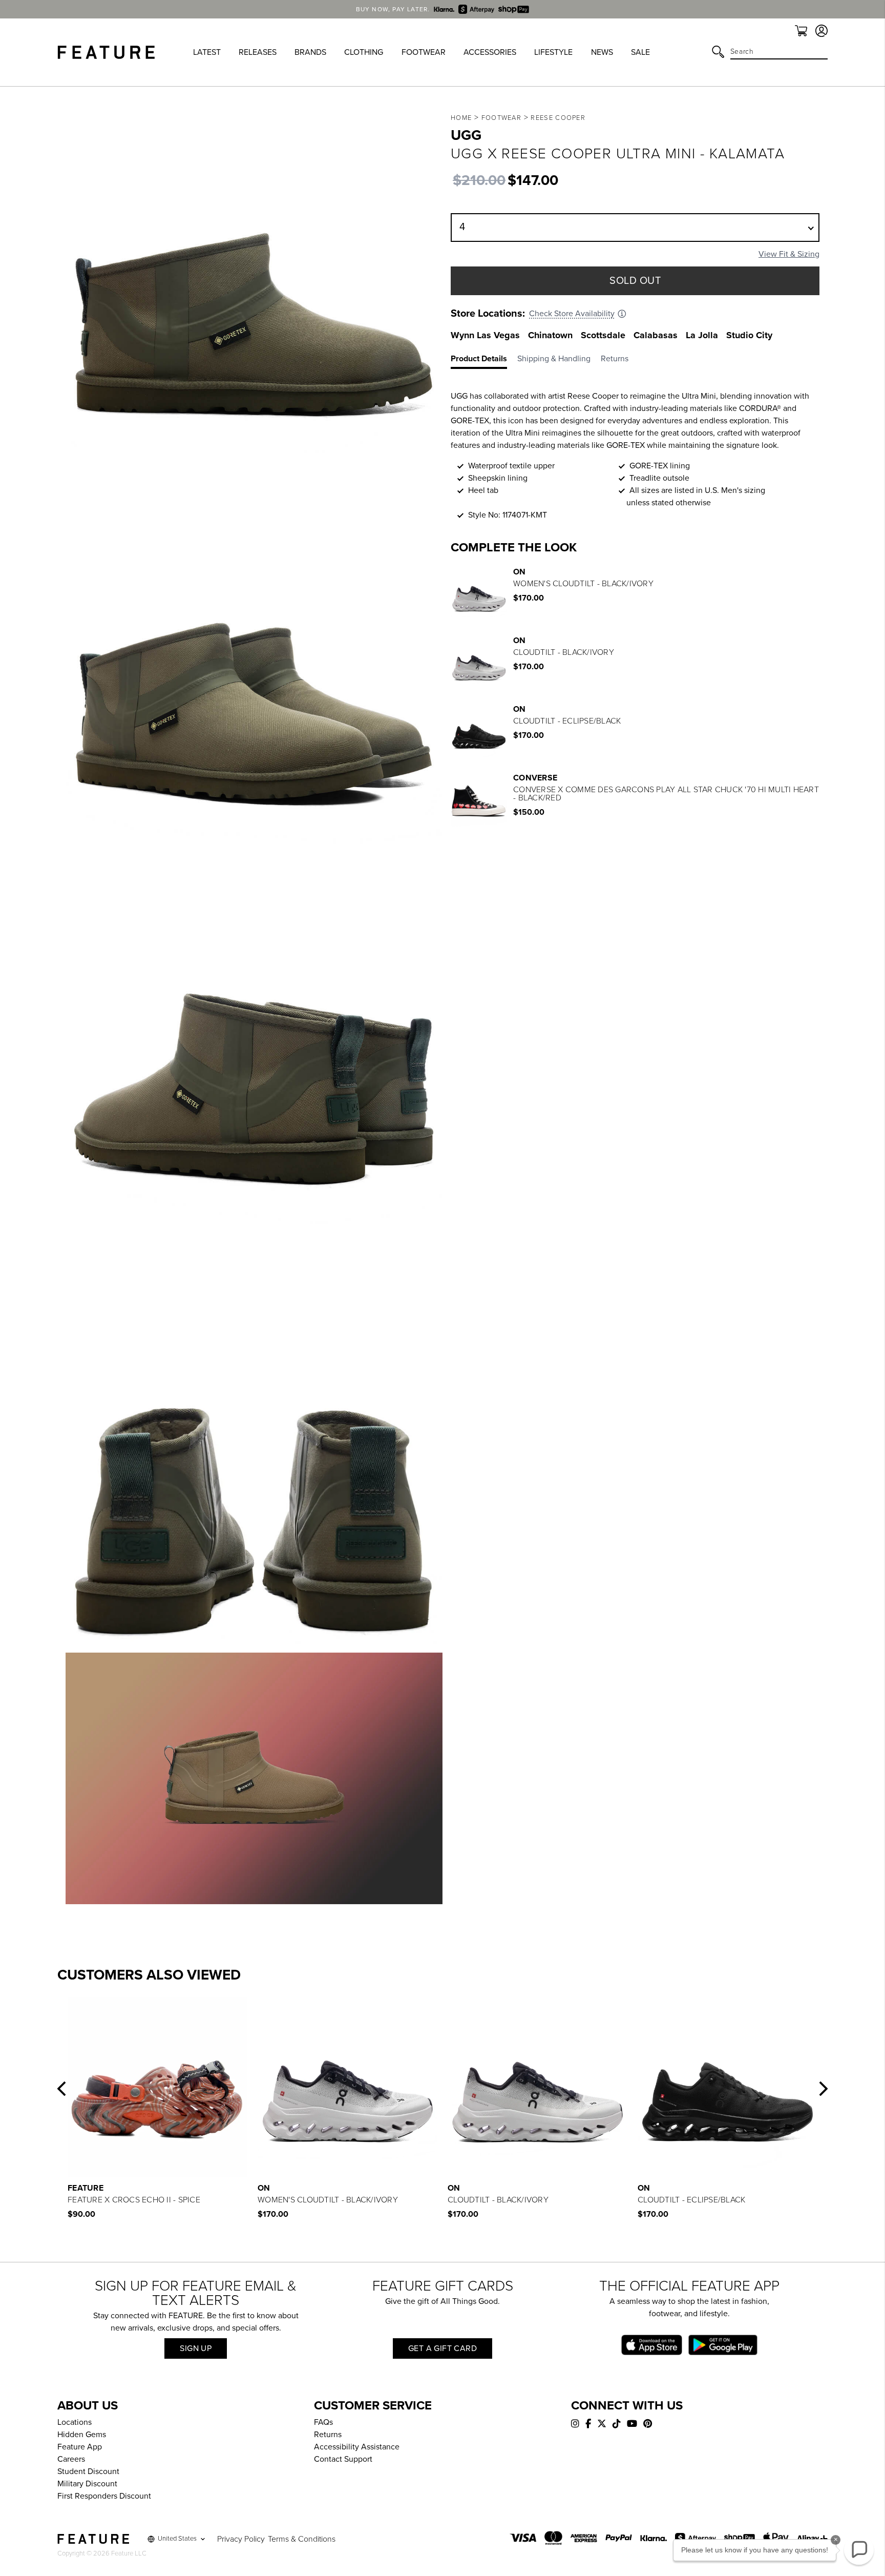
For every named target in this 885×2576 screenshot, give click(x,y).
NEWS (602, 52)
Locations (75, 2422)
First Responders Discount (104, 2496)
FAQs (323, 2422)
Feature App (80, 2447)
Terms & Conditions (302, 2539)
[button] (61, 2089)
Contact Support (343, 2459)
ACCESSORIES (490, 52)
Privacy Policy (241, 2539)
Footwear (501, 118)
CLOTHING (364, 52)
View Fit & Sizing (789, 254)
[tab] (484, 361)
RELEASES (258, 52)
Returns (328, 2435)
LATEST (207, 52)
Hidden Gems (82, 2435)
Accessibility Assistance (357, 2447)
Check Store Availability (572, 314)
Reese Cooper (558, 118)
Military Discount (87, 2484)
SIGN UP (196, 2348)
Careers (71, 2459)
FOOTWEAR (424, 52)
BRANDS (310, 52)
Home (461, 118)
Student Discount (88, 2471)
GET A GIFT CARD (442, 2348)
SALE (640, 52)
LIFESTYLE (553, 52)
